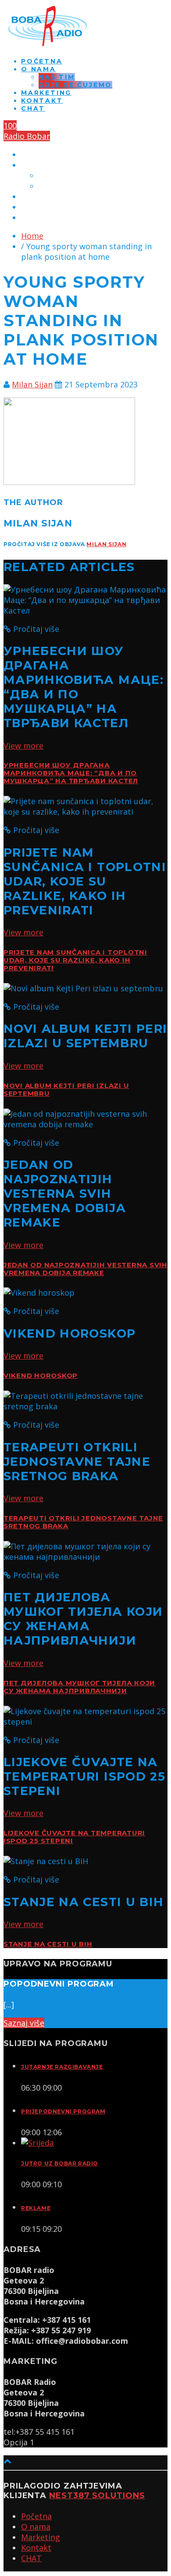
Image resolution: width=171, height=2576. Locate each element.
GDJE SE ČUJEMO (75, 85)
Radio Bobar (27, 136)
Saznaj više (24, 2023)
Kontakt (42, 101)
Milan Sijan (32, 384)
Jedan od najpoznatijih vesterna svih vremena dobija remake (85, 1269)
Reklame (36, 2208)
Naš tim (57, 77)
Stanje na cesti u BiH (48, 1944)
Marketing (46, 93)
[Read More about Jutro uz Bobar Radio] (37, 2143)
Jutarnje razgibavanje (62, 2067)
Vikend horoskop (41, 1376)
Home (32, 236)
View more (23, 746)
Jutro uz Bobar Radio (60, 2163)
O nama (39, 69)
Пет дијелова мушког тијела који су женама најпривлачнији (79, 1687)
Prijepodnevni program (63, 2111)
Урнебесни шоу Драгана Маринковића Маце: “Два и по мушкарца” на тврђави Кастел (71, 773)
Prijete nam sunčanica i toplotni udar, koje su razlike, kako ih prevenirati (75, 960)
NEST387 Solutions (97, 2496)
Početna (42, 61)
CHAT (33, 108)
